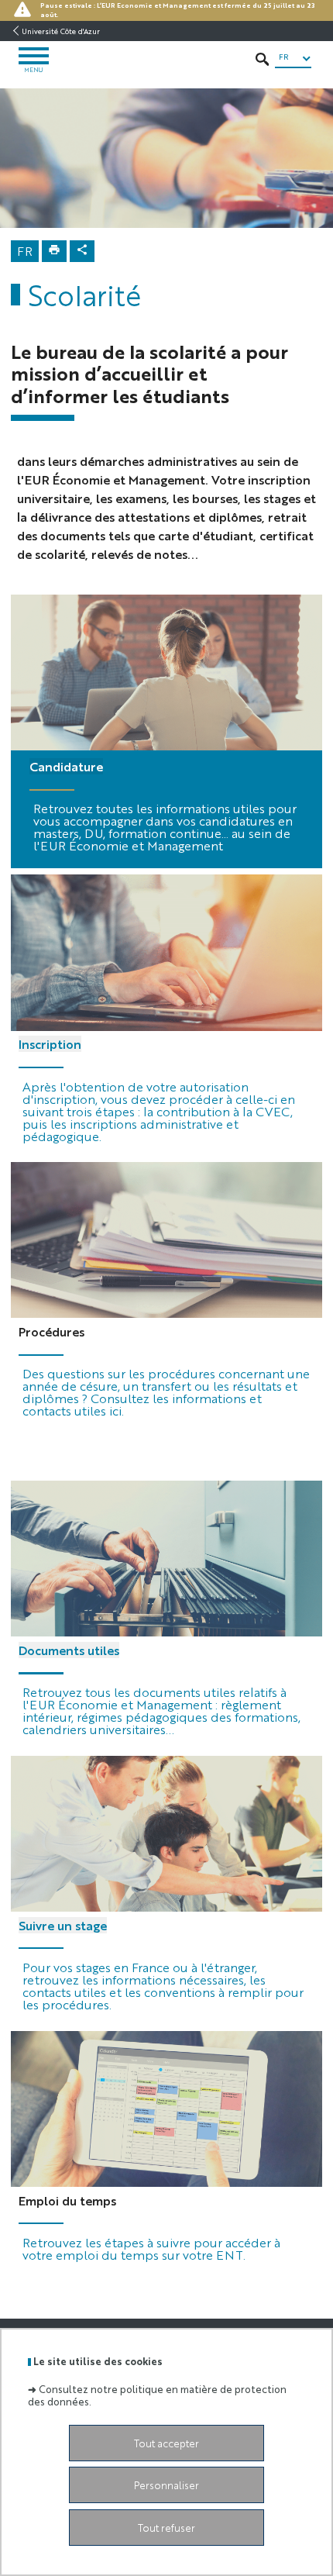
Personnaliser (166, 2485)
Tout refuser (166, 2528)
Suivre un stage (63, 1925)
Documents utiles (69, 1650)
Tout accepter (166, 2443)
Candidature (66, 766)
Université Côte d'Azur (61, 31)
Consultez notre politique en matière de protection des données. (157, 2395)
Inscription (50, 1044)
